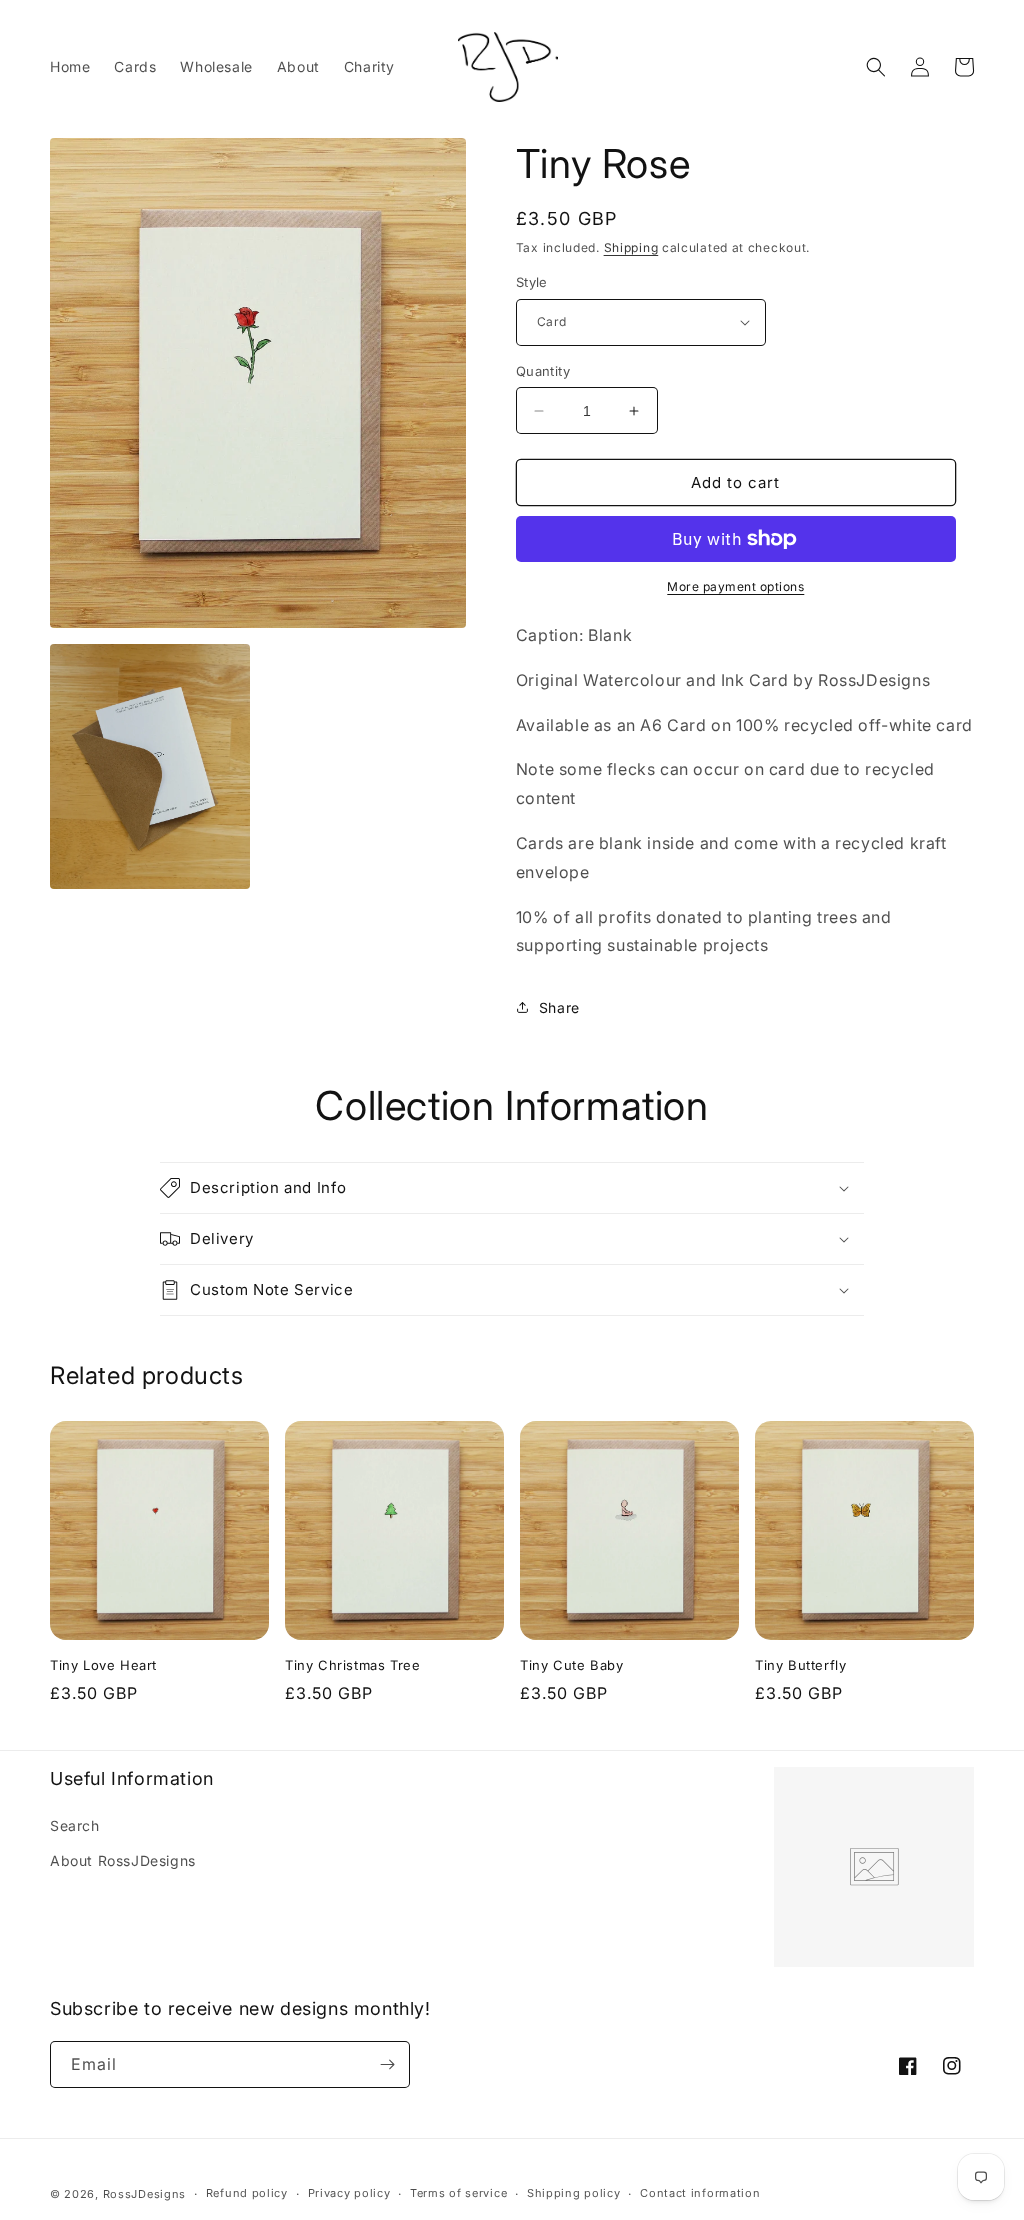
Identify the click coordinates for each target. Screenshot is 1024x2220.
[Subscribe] (387, 2064)
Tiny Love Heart (103, 1665)
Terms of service (458, 2193)
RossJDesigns (144, 2194)
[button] (876, 67)
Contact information (700, 2193)
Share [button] (559, 1007)
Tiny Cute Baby (571, 1665)
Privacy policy (349, 2193)
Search (75, 1825)
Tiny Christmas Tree (352, 1665)
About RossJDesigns (123, 1860)
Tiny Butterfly (800, 1665)
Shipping (631, 247)
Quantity (543, 371)
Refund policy (247, 2193)
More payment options (735, 586)
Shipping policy (574, 2193)
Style (532, 282)
